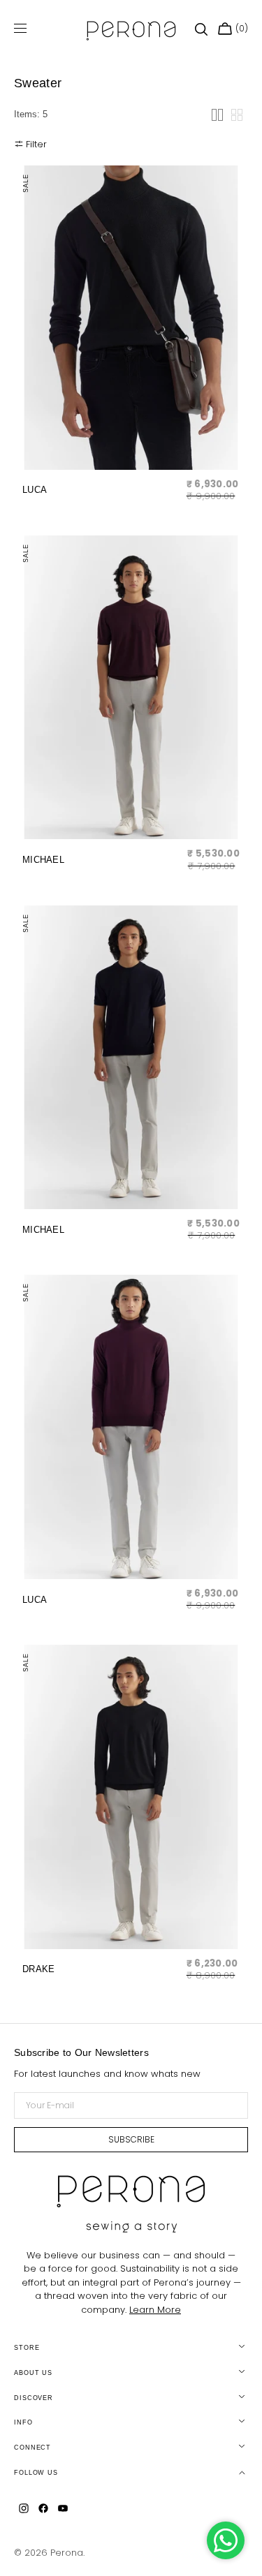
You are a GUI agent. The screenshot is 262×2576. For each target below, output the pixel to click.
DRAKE (38, 1969)
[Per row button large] (217, 115)
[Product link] (131, 338)
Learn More (155, 2310)
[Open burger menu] (20, 29)
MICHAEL (43, 860)
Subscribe (131, 2139)
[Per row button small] (237, 115)
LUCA (35, 490)
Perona (67, 2553)
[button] (201, 29)
